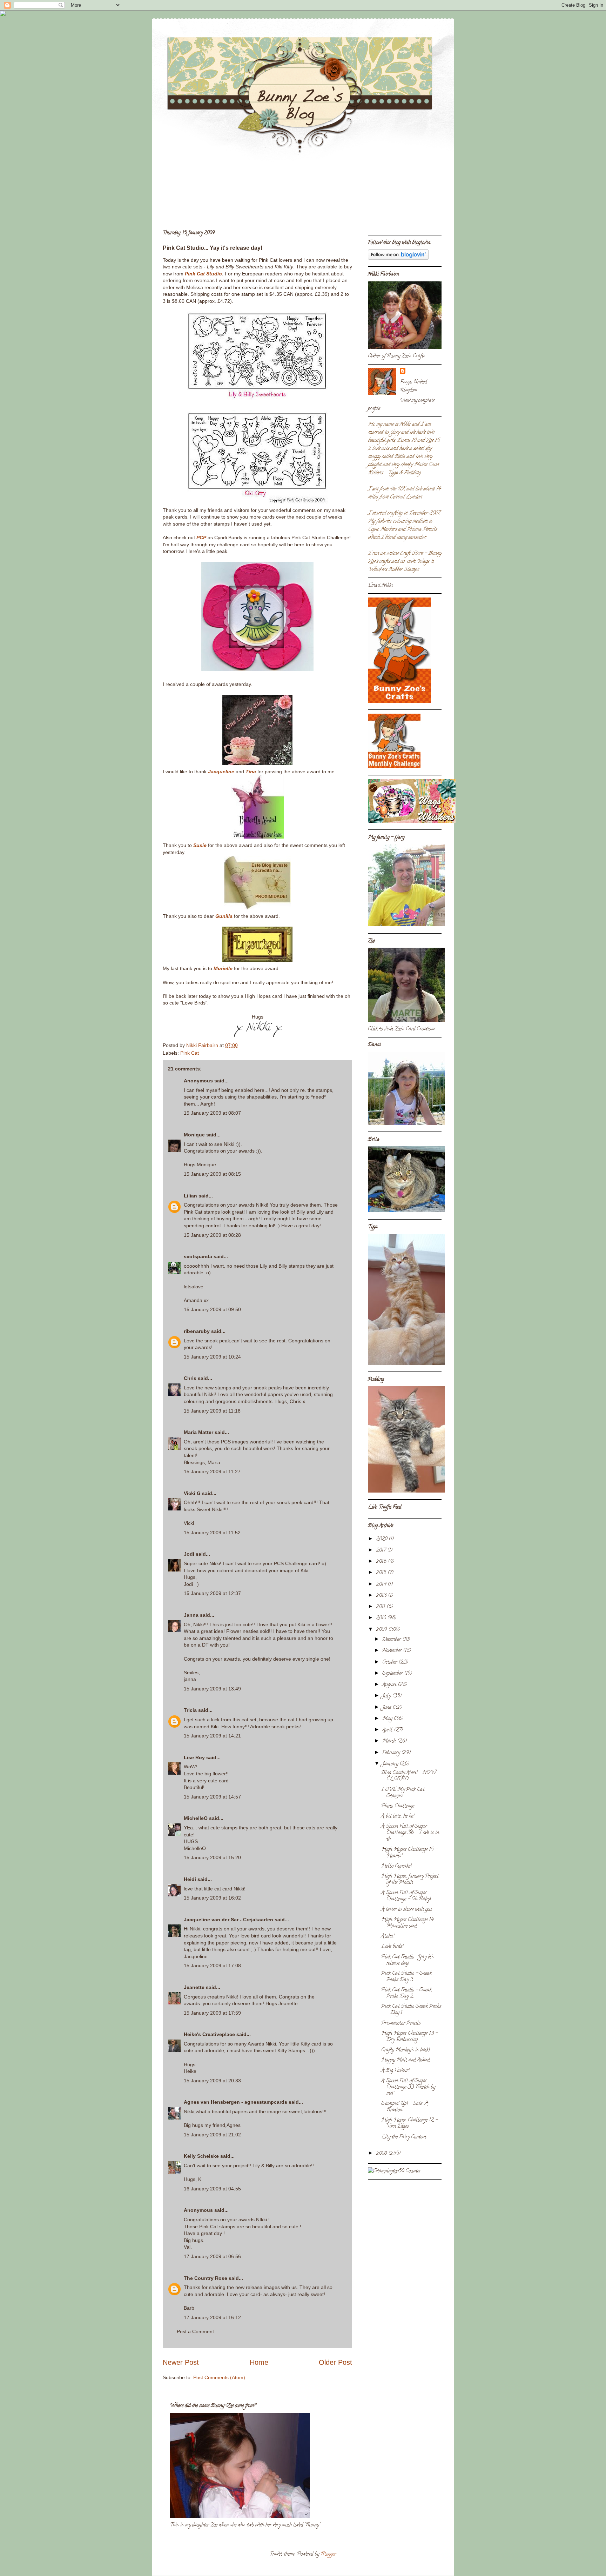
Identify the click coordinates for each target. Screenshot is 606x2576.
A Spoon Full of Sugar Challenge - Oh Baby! (406, 1896)
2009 (382, 1630)
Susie (200, 845)
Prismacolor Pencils (401, 2024)
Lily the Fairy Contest (404, 2137)
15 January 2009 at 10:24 (212, 1357)
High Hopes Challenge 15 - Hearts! (409, 1853)
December (392, 1640)
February (392, 1753)
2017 (382, 1551)
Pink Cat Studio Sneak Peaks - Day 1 (411, 2010)
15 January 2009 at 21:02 (212, 2135)
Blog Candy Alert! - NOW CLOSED (409, 1776)
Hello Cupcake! (396, 1866)
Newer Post (181, 2362)
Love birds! (392, 1947)
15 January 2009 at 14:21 (212, 1736)
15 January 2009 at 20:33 (212, 2081)
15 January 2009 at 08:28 (212, 1235)
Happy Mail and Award (405, 2060)
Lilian (190, 1196)
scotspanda (198, 1256)
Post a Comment (195, 2331)
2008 (382, 2154)
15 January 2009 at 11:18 (212, 1411)
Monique (194, 1135)
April (388, 1730)
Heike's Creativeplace (209, 2034)
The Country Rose (206, 2278)
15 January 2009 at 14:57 (212, 1797)
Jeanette (194, 1987)
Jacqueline (221, 772)
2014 (382, 1585)
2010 (382, 1618)
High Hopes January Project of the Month (410, 1880)
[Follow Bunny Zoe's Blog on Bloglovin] (398, 259)
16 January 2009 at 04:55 (212, 2189)
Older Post (335, 2362)
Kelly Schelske (201, 2156)
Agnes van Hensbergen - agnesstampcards (235, 2102)
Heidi (190, 1879)
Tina (251, 772)
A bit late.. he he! (398, 1817)
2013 (382, 1596)
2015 (382, 1573)
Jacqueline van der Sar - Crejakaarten (228, 1920)
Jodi (189, 1554)
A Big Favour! (395, 2071)
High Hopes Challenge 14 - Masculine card (409, 1923)
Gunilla (224, 916)
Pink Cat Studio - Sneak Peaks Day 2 (406, 1993)
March (390, 1741)
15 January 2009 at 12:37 (212, 1593)
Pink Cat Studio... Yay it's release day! (408, 1960)
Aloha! (388, 1937)
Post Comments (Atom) (219, 2377)
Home (259, 2362)
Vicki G (192, 1493)
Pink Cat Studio (203, 274)
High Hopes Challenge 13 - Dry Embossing (409, 2037)
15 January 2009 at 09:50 (212, 1309)
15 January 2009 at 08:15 (212, 1174)
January (391, 1764)
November (393, 1651)
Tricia (191, 1710)
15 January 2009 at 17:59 (212, 2013)
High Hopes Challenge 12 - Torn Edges (409, 2124)
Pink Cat (190, 1053)
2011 (381, 1607)
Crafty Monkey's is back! (405, 2050)
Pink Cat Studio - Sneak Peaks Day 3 (406, 1977)
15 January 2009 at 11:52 (212, 1533)
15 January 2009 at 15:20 (212, 1857)
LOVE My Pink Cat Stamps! (403, 1793)
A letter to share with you (406, 1910)
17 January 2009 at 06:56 (212, 2256)
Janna (191, 1615)
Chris (190, 1378)
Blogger (328, 2554)
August (390, 1685)
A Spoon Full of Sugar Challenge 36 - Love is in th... (410, 1833)
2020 (382, 1539)
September (393, 1674)
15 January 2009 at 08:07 (212, 1113)
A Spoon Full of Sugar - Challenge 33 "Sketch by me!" (408, 2087)
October (390, 1663)
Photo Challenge (398, 1806)
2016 (382, 1562)
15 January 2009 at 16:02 (212, 1898)
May (388, 1719)
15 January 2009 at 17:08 (212, 1966)
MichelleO (196, 1818)
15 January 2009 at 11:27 (212, 1471)
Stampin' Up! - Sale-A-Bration (406, 2107)
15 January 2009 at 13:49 (212, 1689)
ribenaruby (197, 1331)
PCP (201, 538)
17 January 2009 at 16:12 (212, 2317)
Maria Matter (198, 1432)
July (387, 1696)
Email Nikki (380, 586)
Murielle (223, 968)
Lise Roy (194, 1757)
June (387, 1708)
